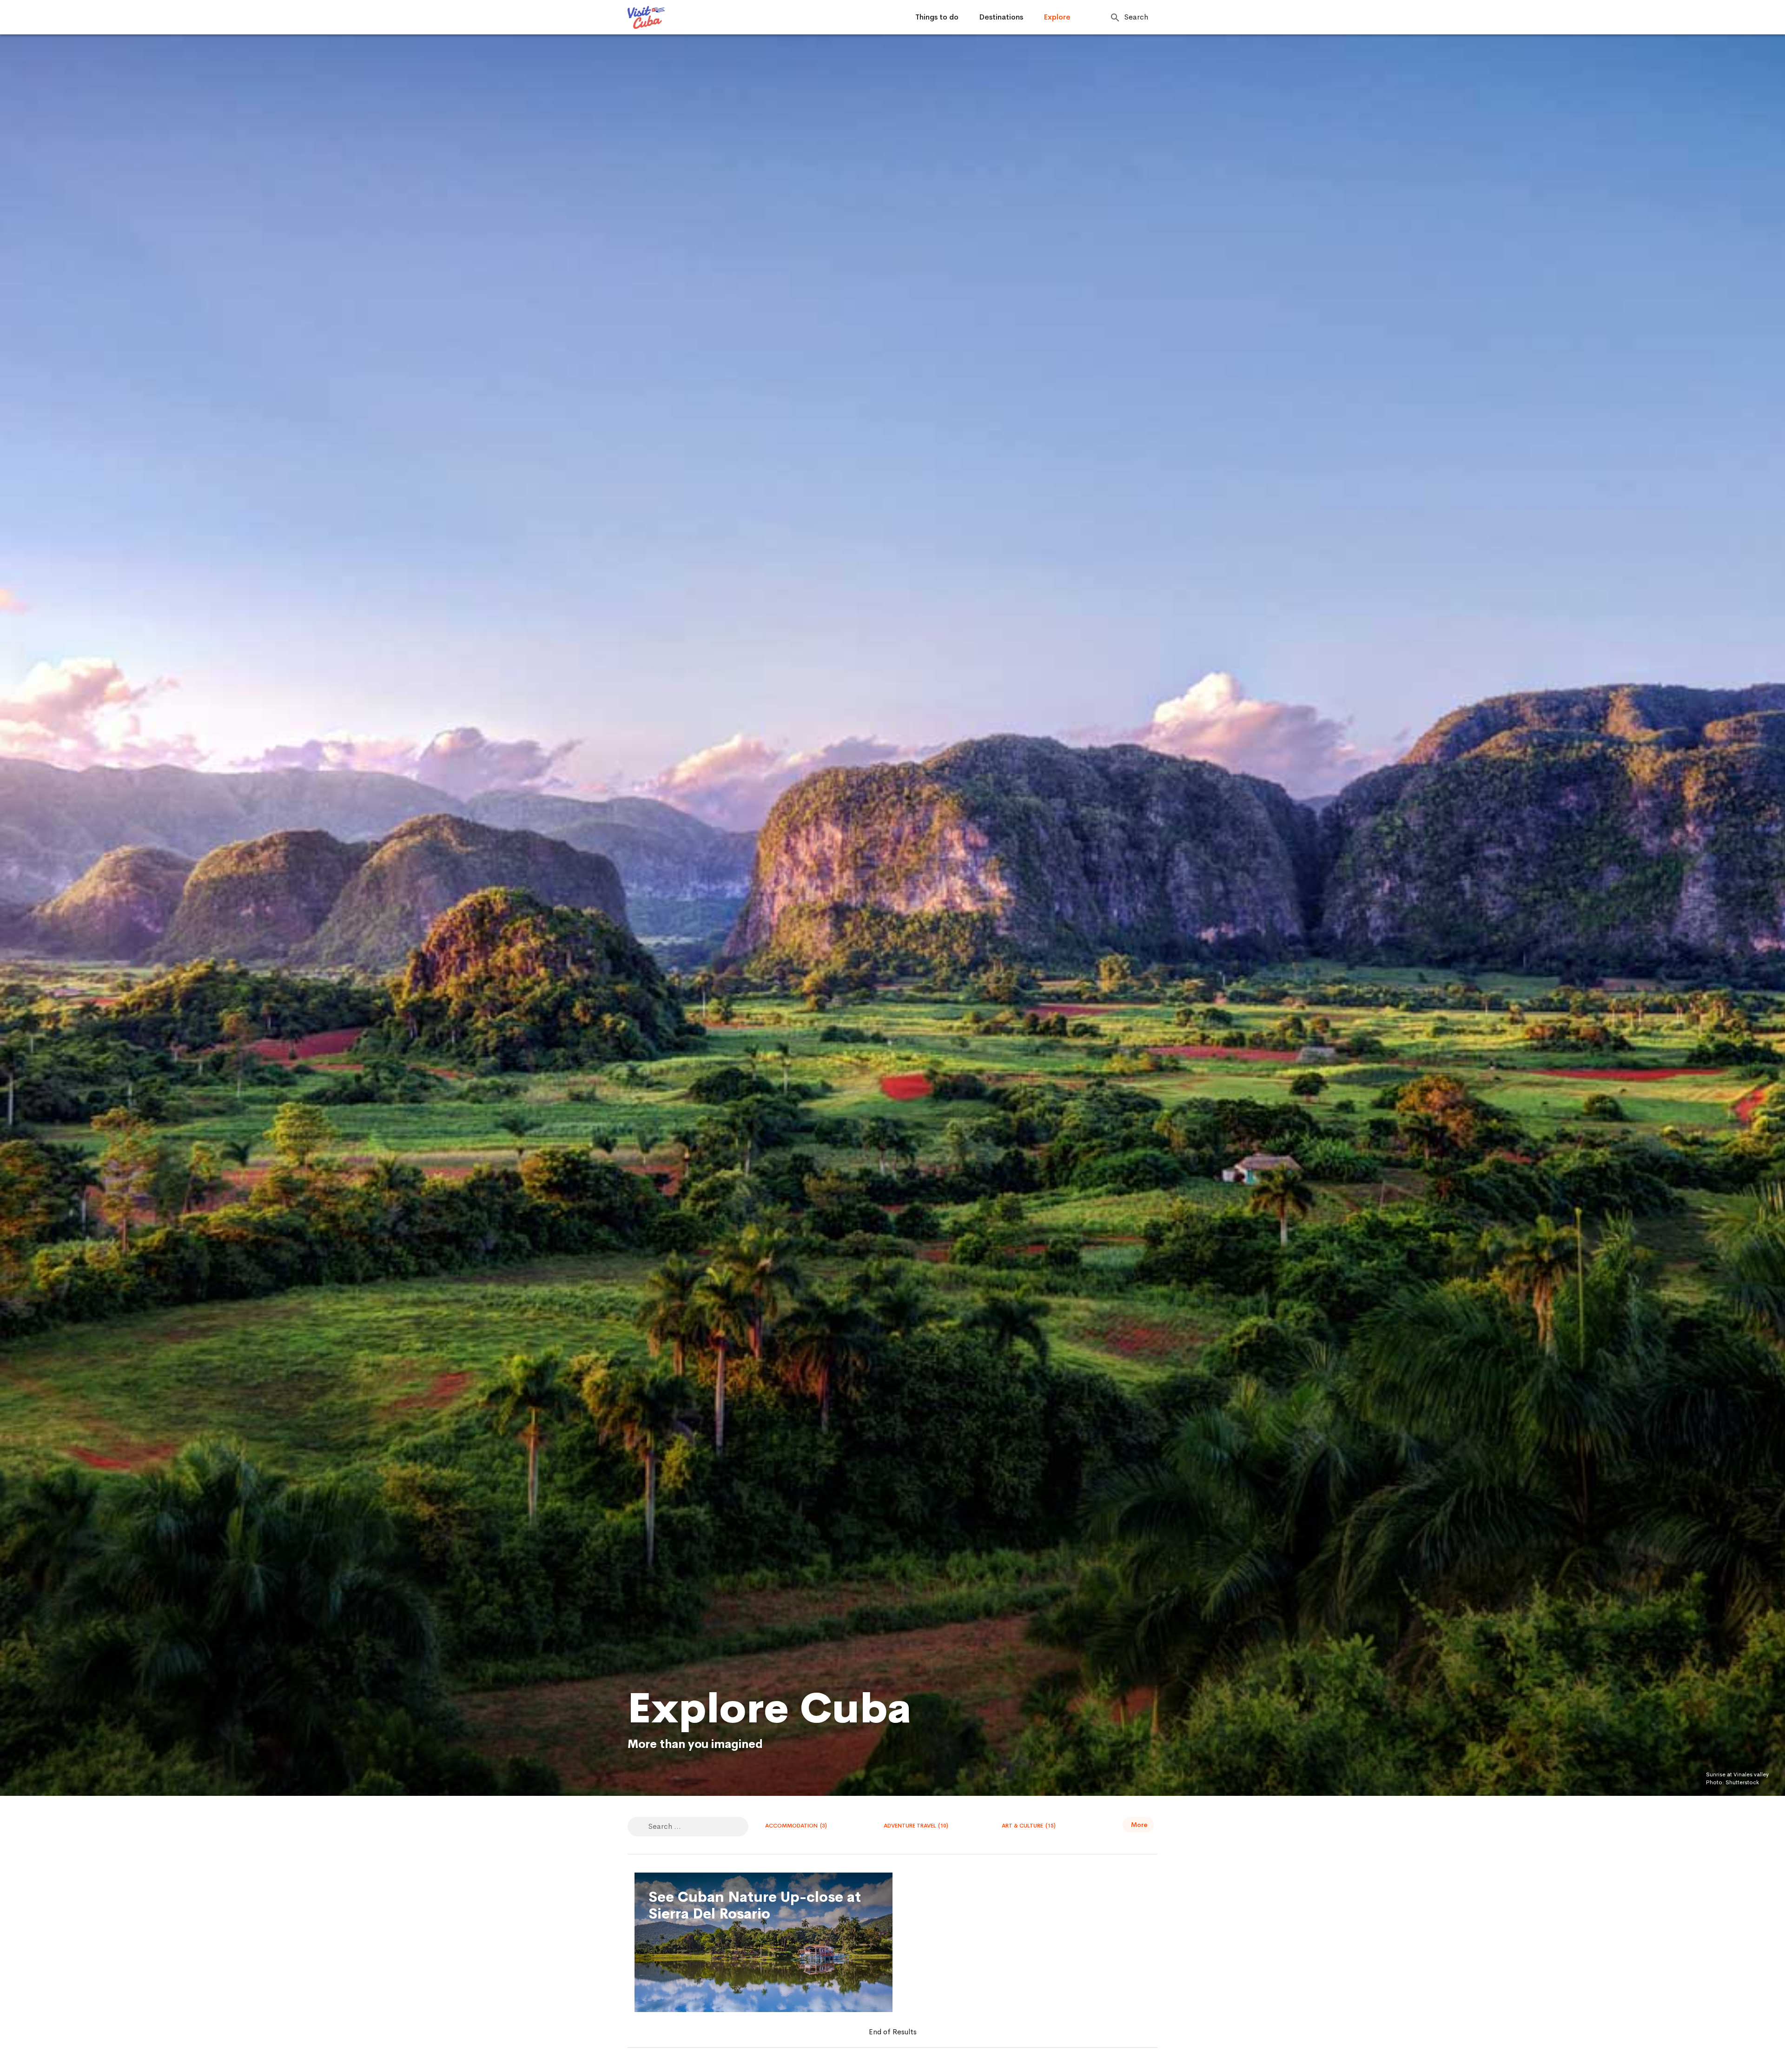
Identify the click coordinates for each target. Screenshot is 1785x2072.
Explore (1057, 17)
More (1139, 1825)
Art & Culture (1029, 1826)
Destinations (1001, 17)
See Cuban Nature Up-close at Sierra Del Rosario (755, 1906)
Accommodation (796, 1826)
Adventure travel (916, 1826)
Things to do (937, 17)
